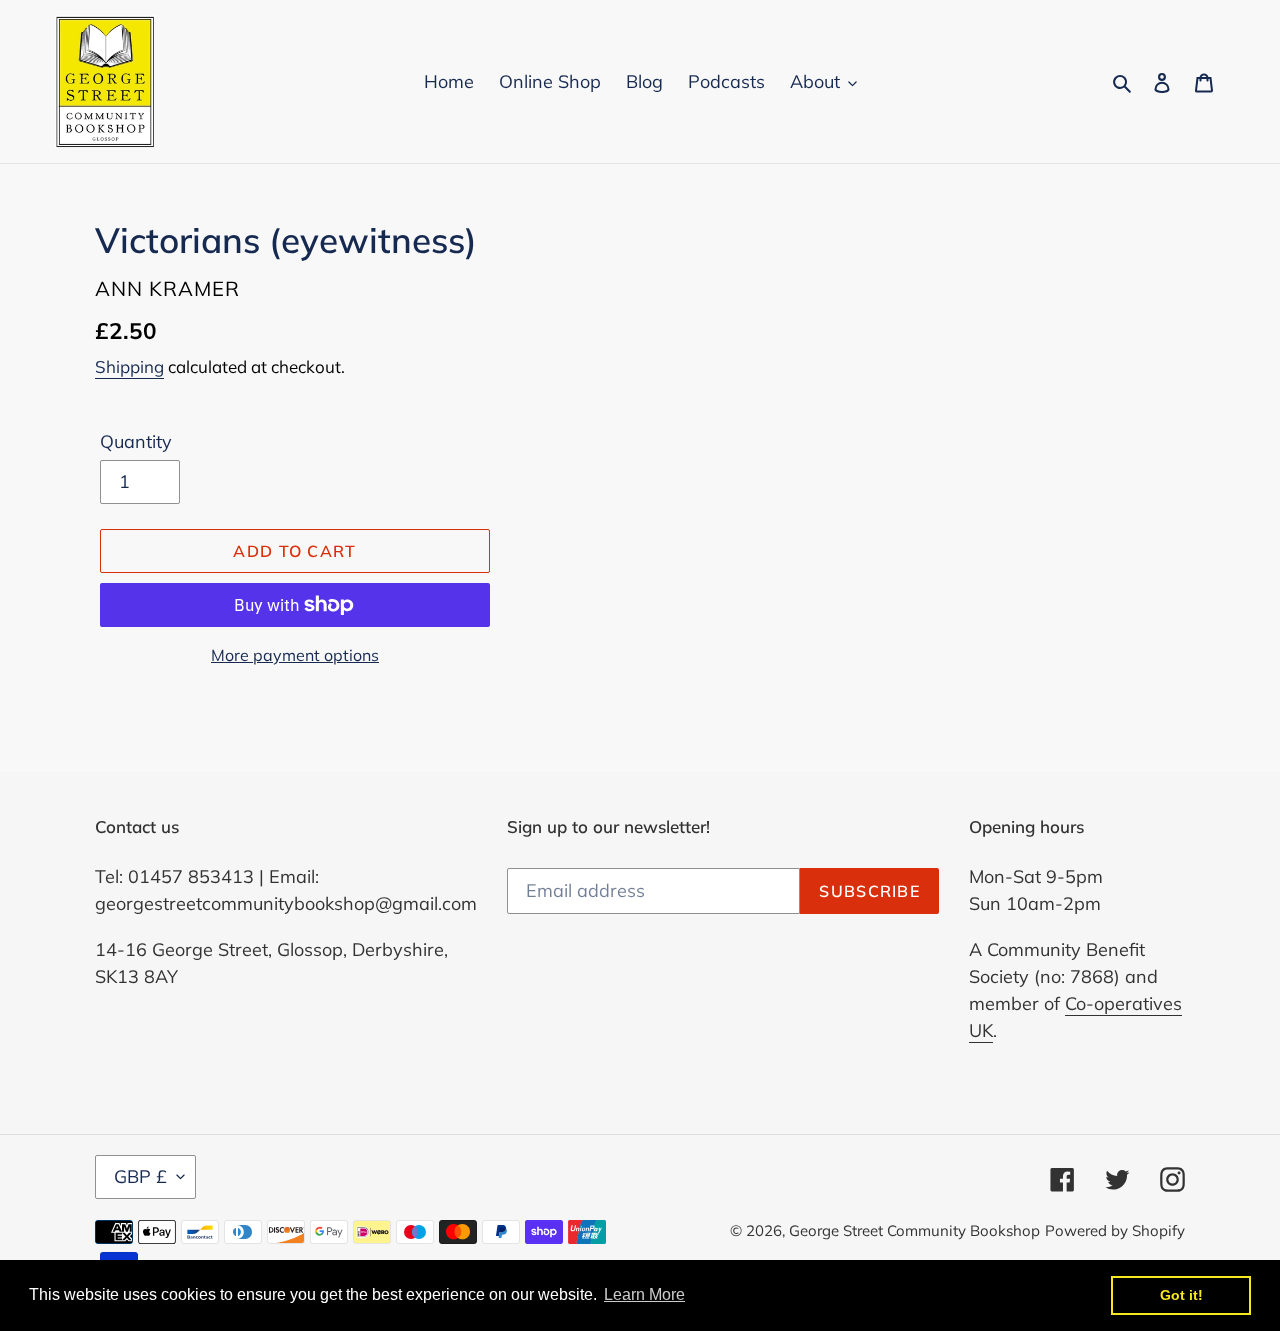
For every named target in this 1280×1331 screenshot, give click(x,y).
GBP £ (140, 1176)
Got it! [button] (1181, 1295)
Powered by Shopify (1115, 1230)
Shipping (129, 366)
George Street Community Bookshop (914, 1230)
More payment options (295, 655)
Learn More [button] (644, 1294)
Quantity (136, 441)
